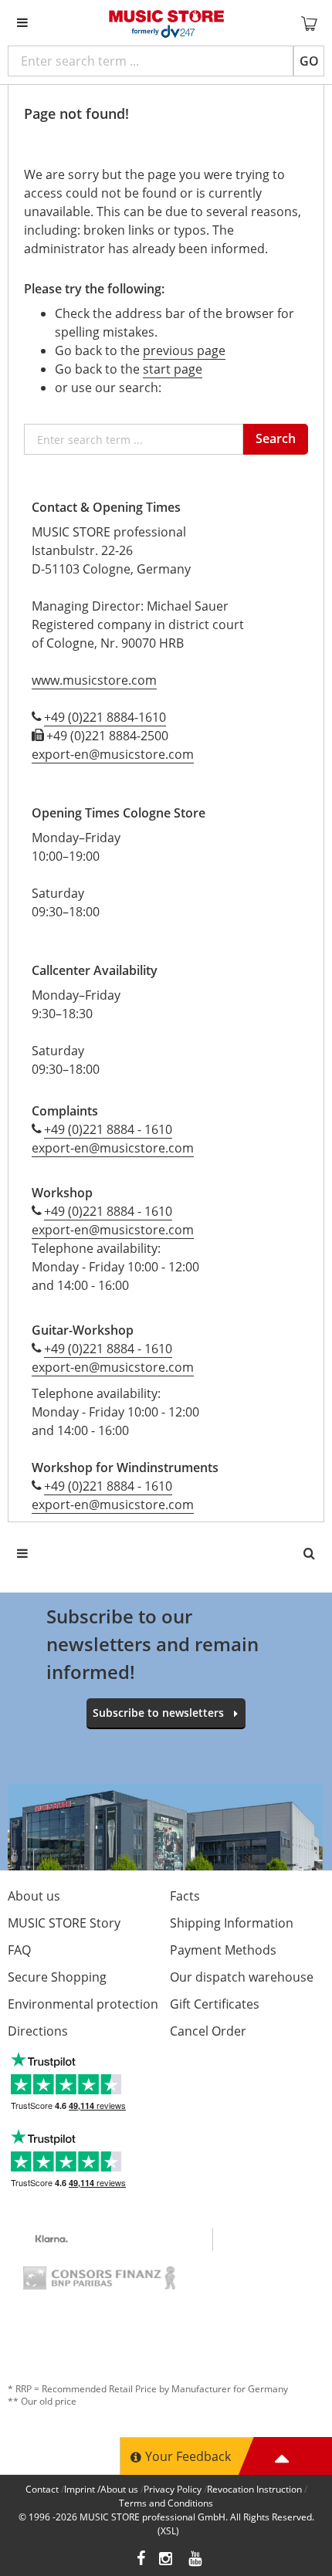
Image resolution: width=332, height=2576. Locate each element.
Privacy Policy (173, 2489)
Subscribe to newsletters (158, 1713)
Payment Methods (223, 1950)
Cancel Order (208, 2031)
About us (34, 1896)
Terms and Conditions (166, 2503)
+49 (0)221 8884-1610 (105, 717)
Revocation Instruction (254, 2489)
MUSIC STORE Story (64, 1923)
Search (276, 438)
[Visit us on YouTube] (196, 2560)
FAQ (19, 1950)
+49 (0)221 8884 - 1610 (108, 1129)
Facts (185, 1896)
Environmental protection (83, 2004)
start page (173, 369)
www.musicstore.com (94, 680)
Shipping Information (232, 1923)
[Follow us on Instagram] (167, 2560)
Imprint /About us (101, 2489)
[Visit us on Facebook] (141, 2560)
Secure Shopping (57, 1977)
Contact (42, 2489)
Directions (38, 2031)
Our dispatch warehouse (242, 1977)
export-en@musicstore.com (113, 754)
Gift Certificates (215, 2004)
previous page (184, 350)
